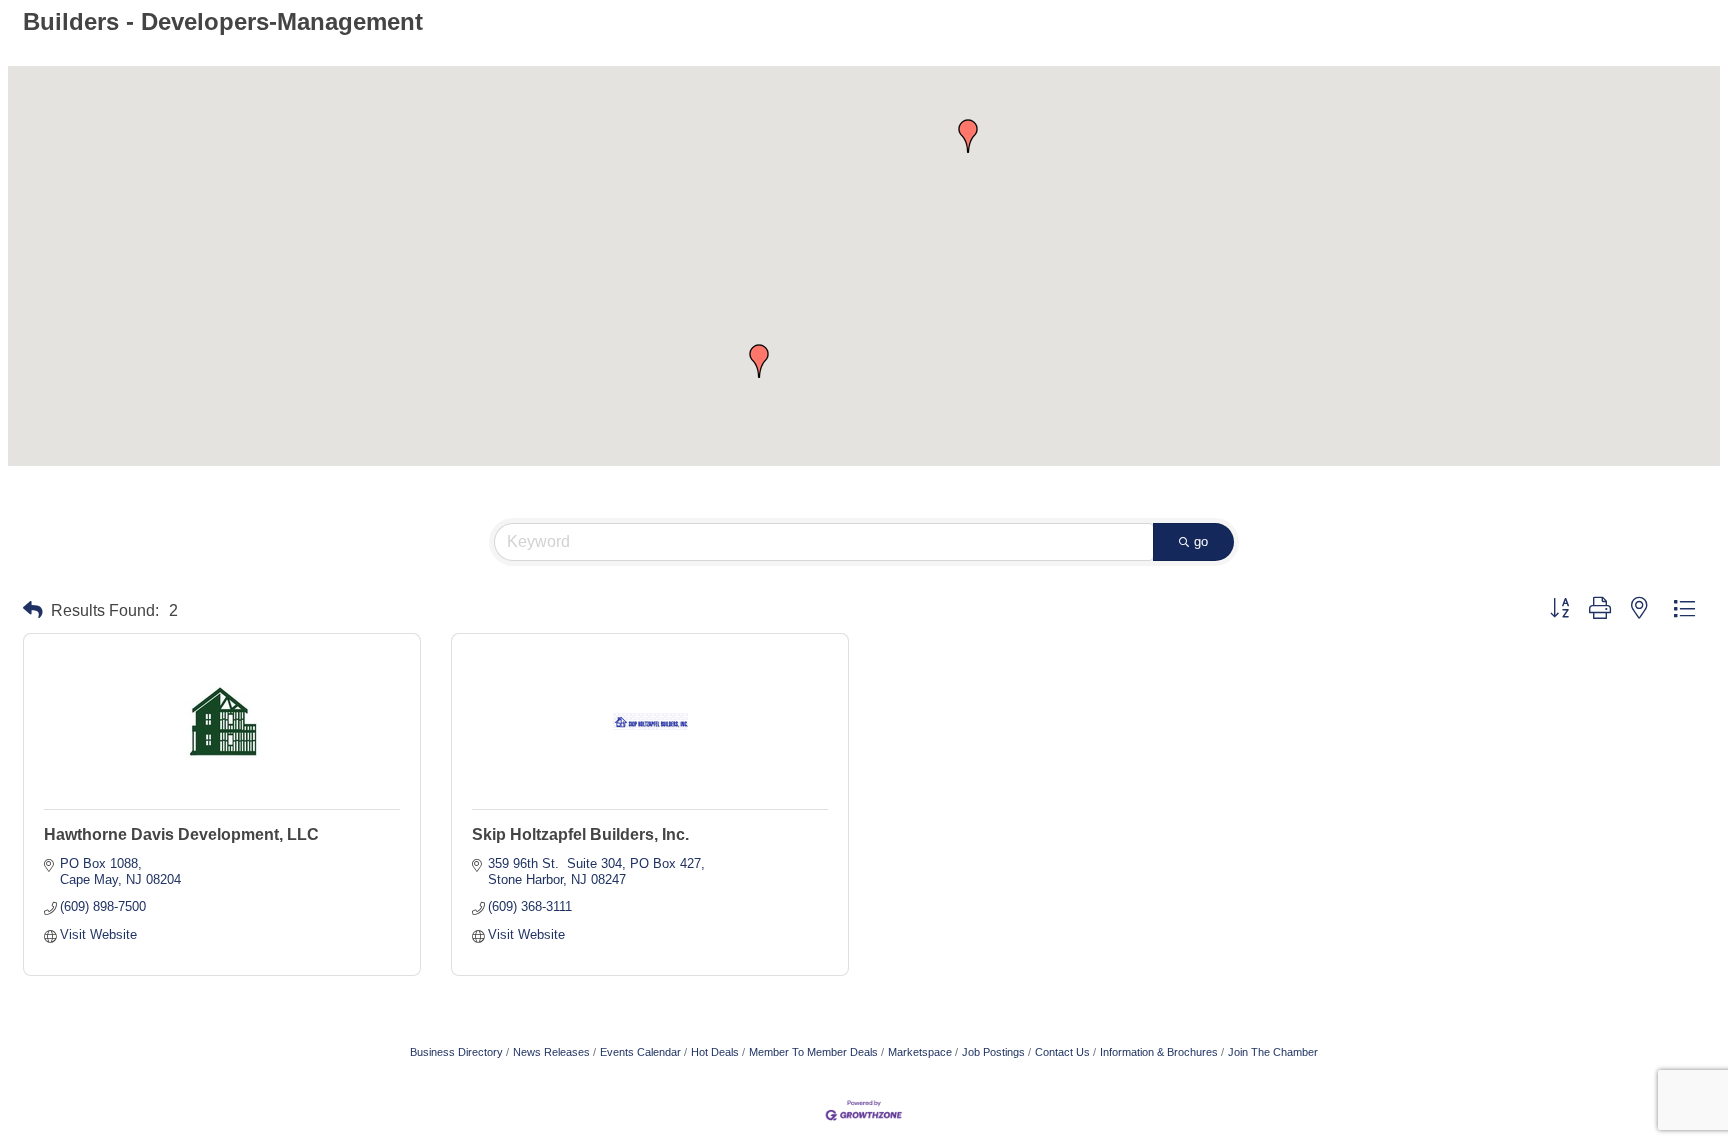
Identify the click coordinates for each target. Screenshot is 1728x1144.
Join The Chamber (1273, 1052)
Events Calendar (640, 1052)
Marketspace (920, 1052)
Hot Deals (715, 1052)
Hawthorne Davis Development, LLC (181, 834)
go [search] (1201, 541)
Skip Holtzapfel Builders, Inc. (580, 834)
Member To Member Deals (813, 1052)
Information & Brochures (1159, 1052)
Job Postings (993, 1052)
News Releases (551, 1052)
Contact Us (1062, 1052)
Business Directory (456, 1052)
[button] (968, 136)
